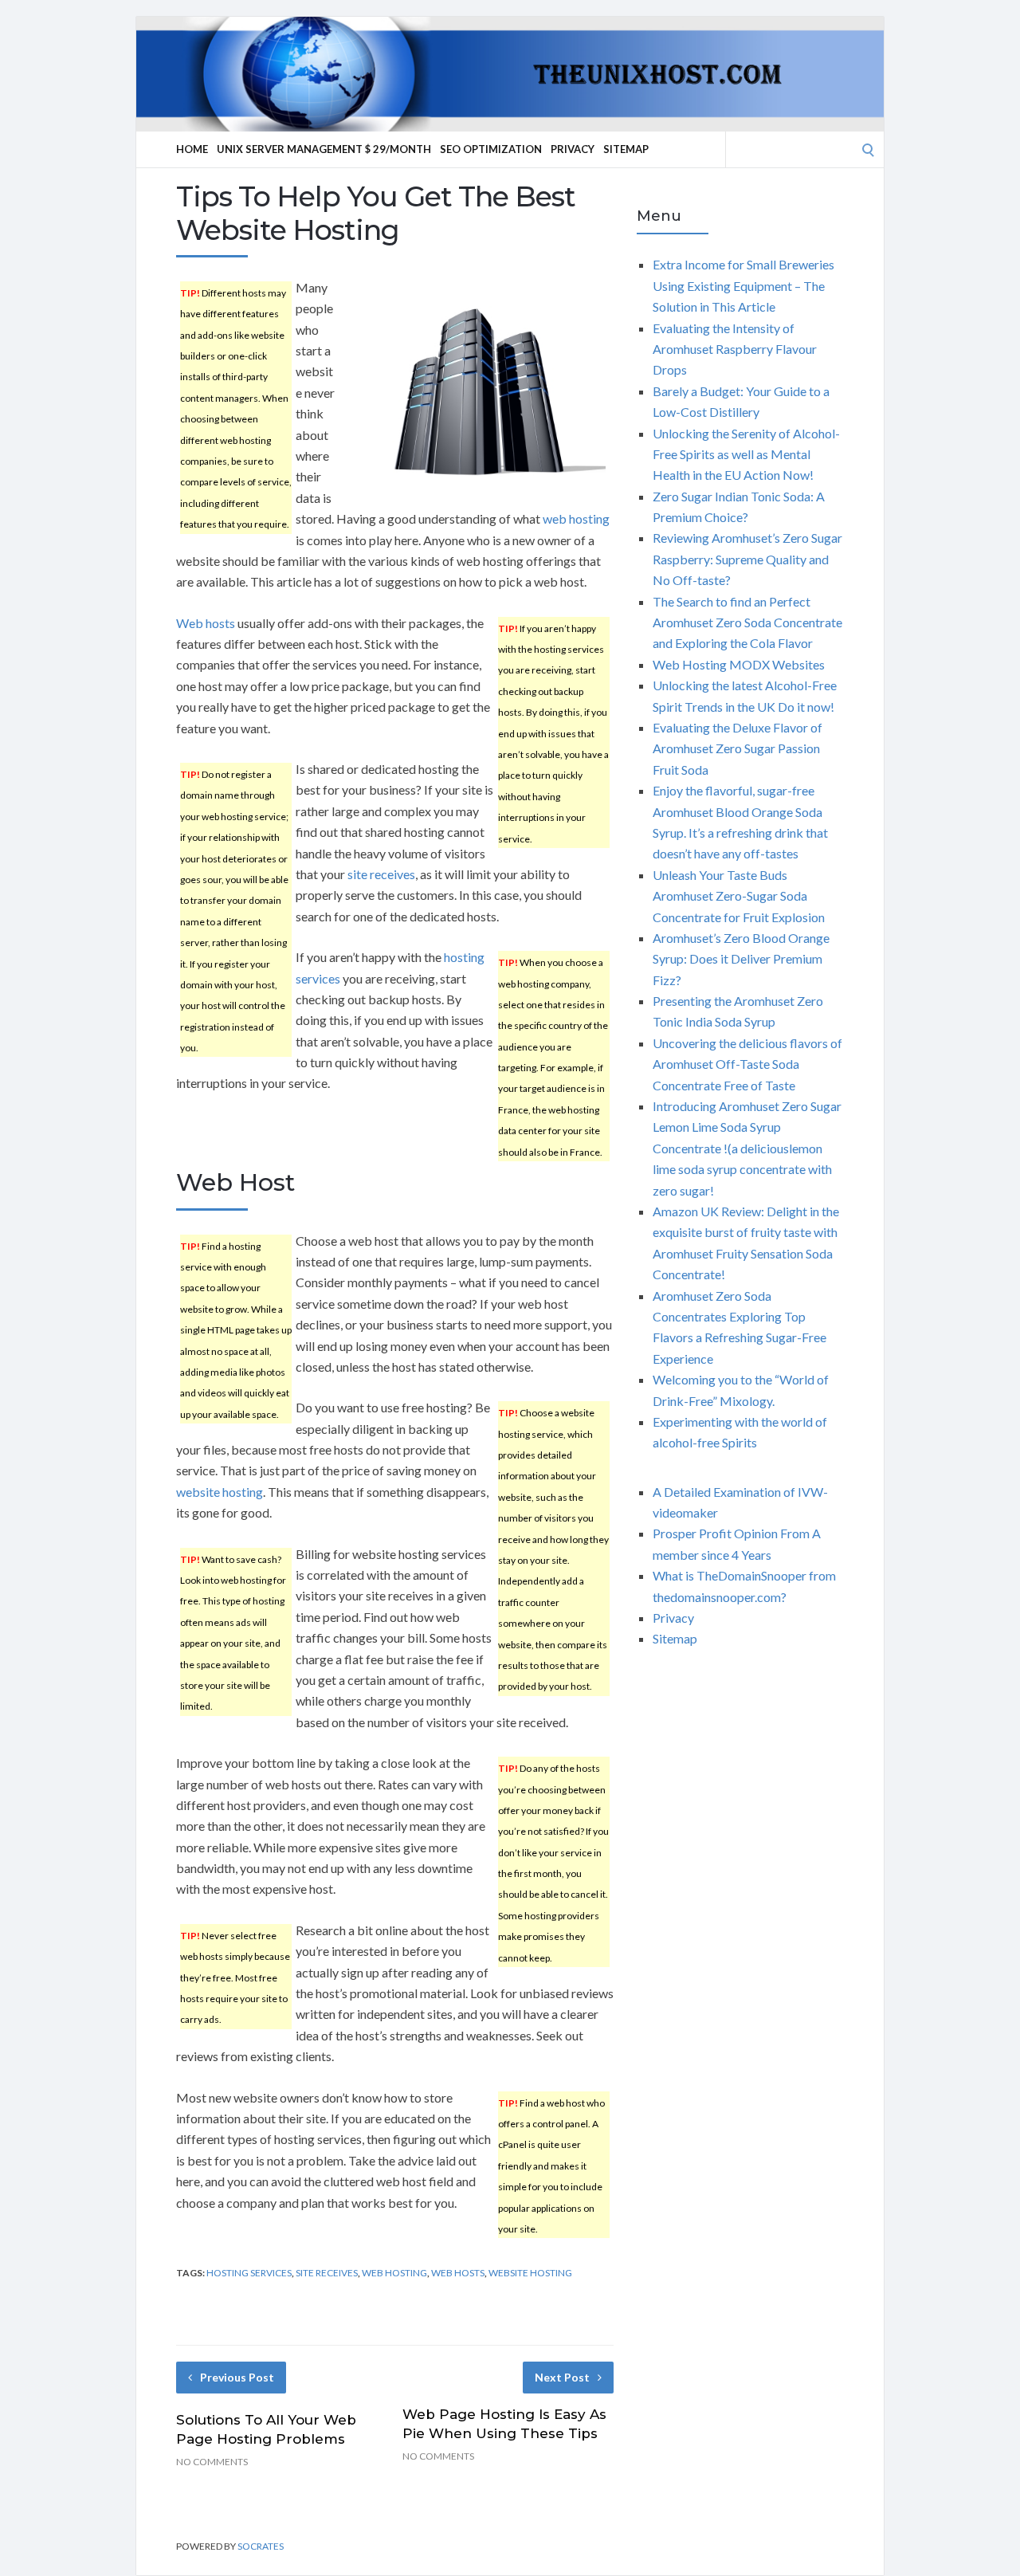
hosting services (249, 2273)
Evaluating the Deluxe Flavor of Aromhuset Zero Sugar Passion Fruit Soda (738, 748)
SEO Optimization (491, 149)
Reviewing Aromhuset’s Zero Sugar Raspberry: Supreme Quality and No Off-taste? (747, 559)
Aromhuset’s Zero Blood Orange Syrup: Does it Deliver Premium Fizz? (741, 959)
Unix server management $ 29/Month (324, 149)
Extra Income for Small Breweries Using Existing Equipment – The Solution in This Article (743, 285)
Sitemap (626, 149)
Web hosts (206, 623)
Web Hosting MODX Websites (739, 664)
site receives (381, 874)
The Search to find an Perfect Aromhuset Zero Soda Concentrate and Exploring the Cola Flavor (747, 622)
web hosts (458, 2273)
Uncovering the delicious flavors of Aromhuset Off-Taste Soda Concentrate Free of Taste (747, 1064)
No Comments (212, 2462)
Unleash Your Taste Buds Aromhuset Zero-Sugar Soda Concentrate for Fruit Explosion (739, 896)
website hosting (220, 1492)
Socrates (261, 2546)
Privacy (573, 149)
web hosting (576, 518)
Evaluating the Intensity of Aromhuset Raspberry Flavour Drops (735, 349)
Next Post (562, 2377)
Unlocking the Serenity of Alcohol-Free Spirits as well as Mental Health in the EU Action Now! (746, 454)
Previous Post (237, 2377)
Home (192, 149)
